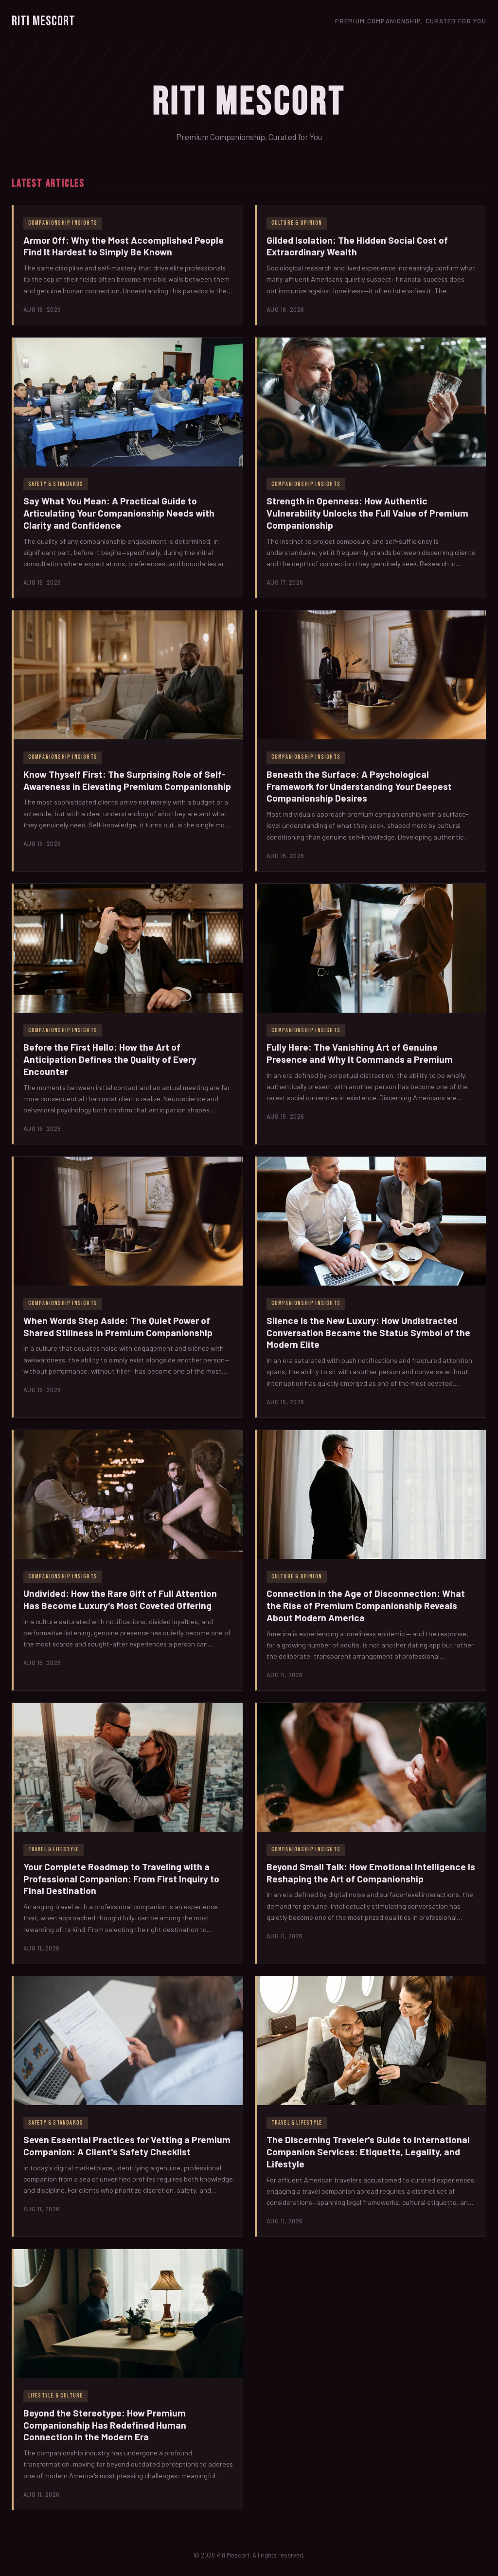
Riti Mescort (44, 21)
